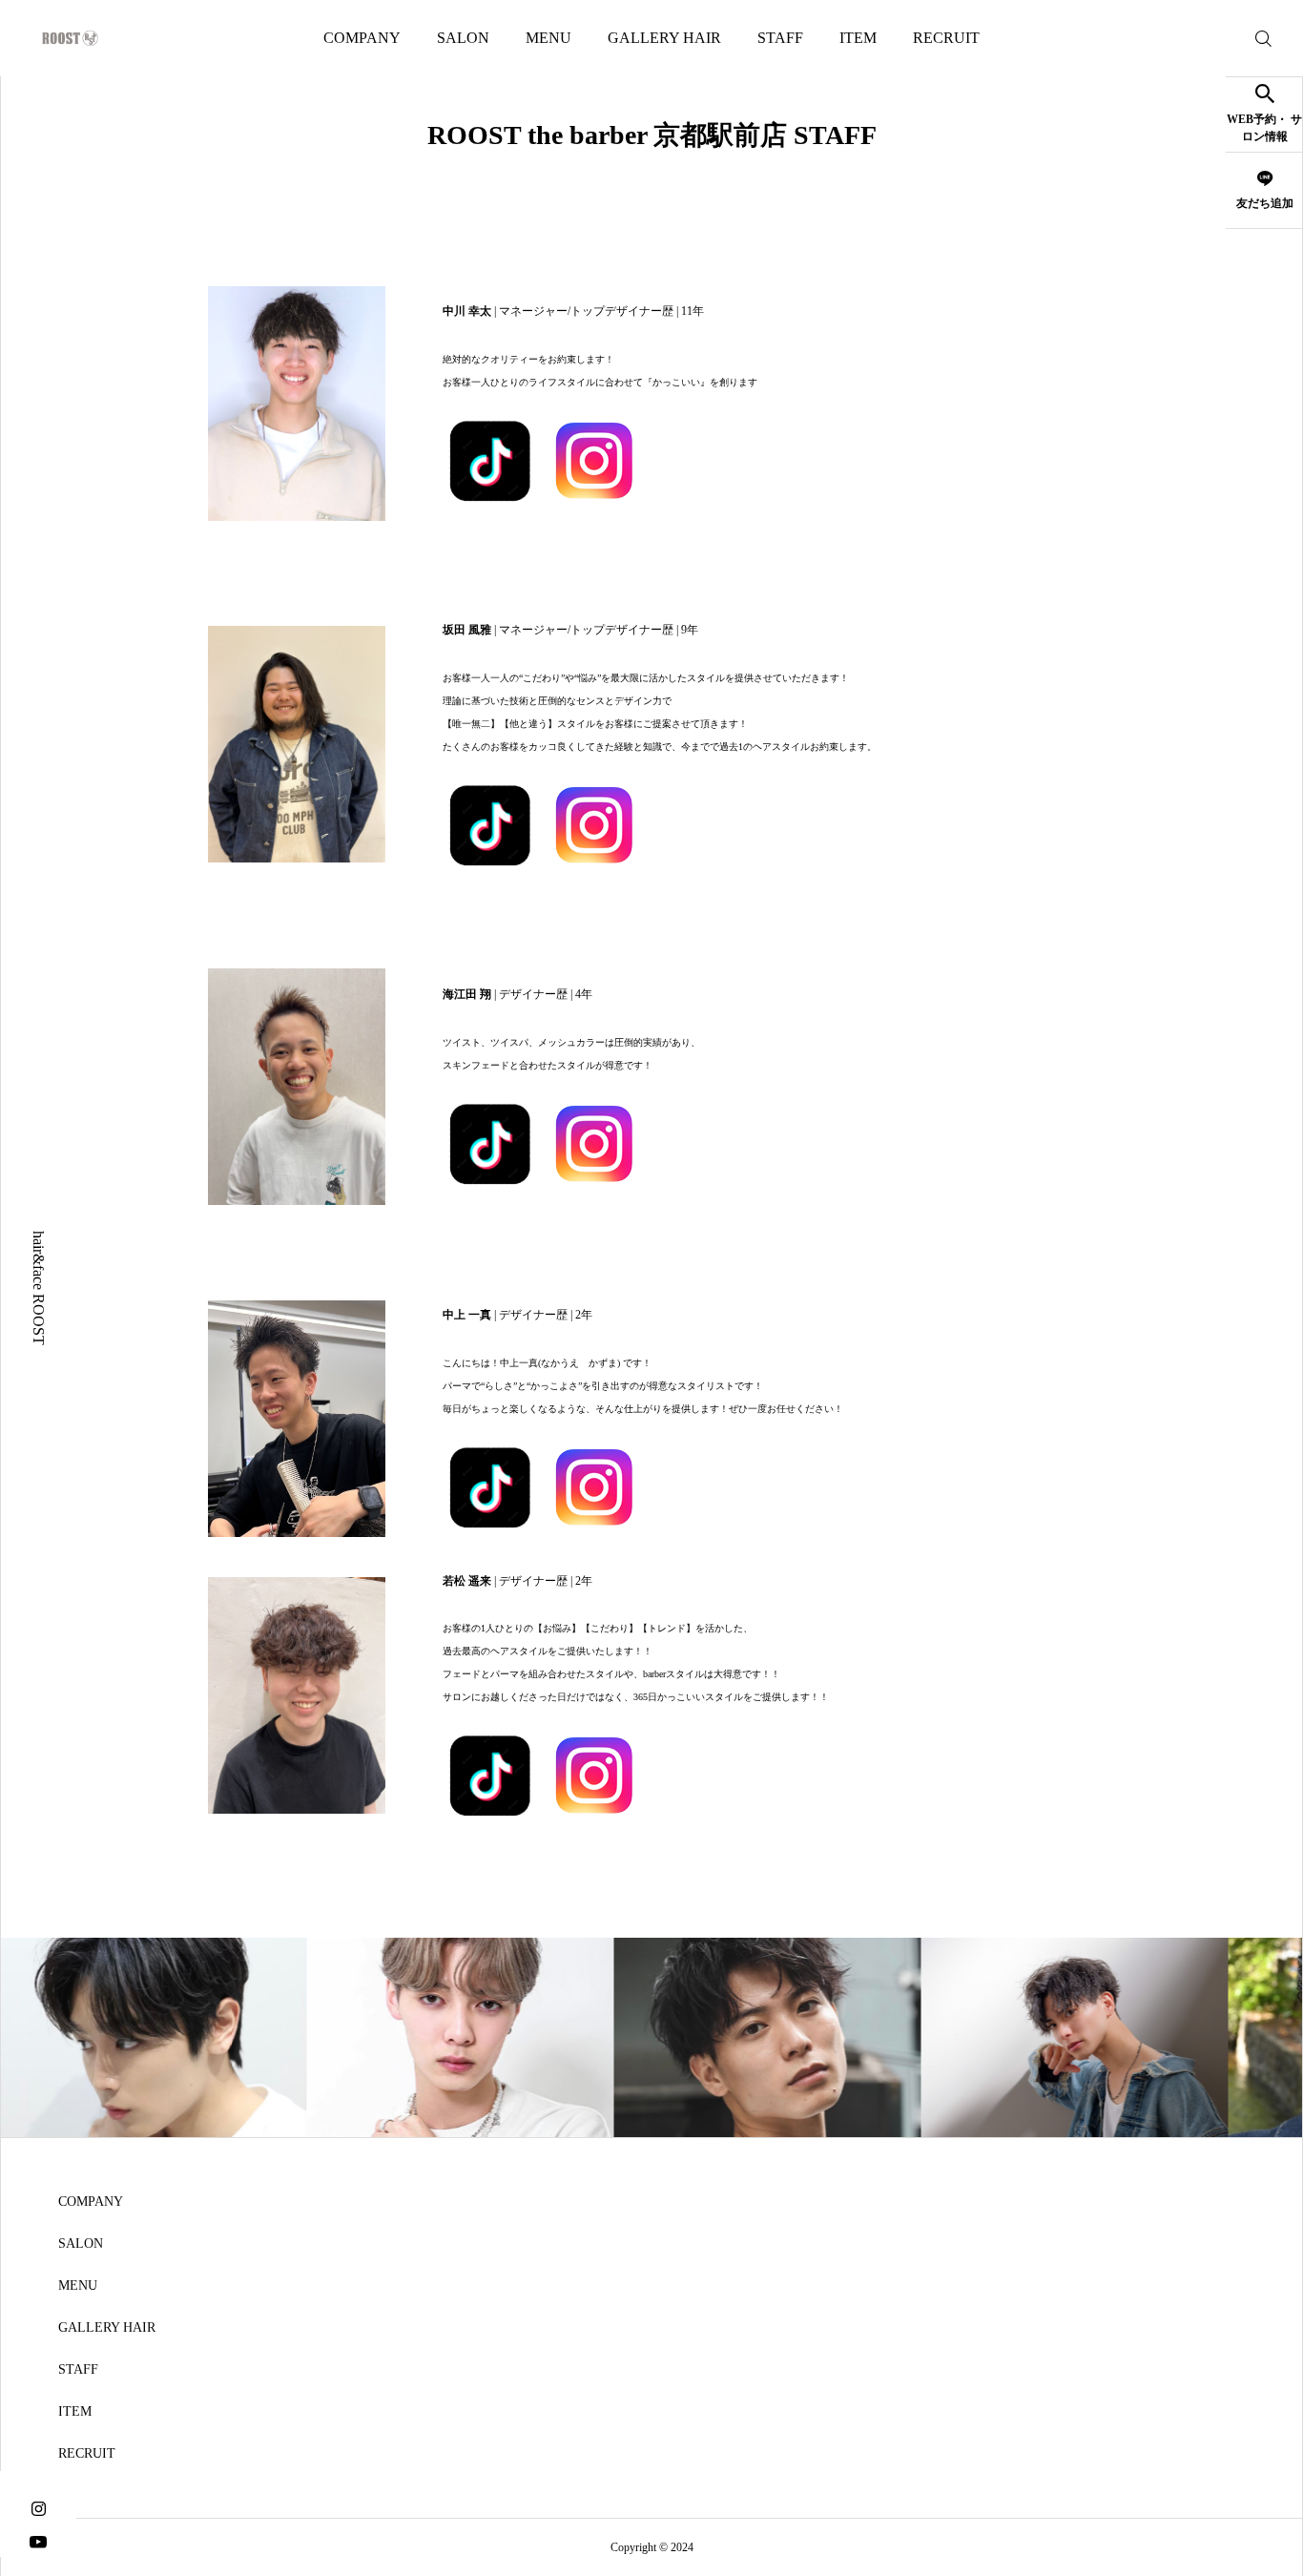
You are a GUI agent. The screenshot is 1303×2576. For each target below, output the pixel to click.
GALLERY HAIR (664, 38)
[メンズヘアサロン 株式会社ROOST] (70, 38)
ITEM (858, 38)
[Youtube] (38, 2540)
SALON (463, 38)
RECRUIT (946, 38)
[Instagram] (38, 2507)
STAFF (780, 38)
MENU (548, 38)
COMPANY (362, 38)
